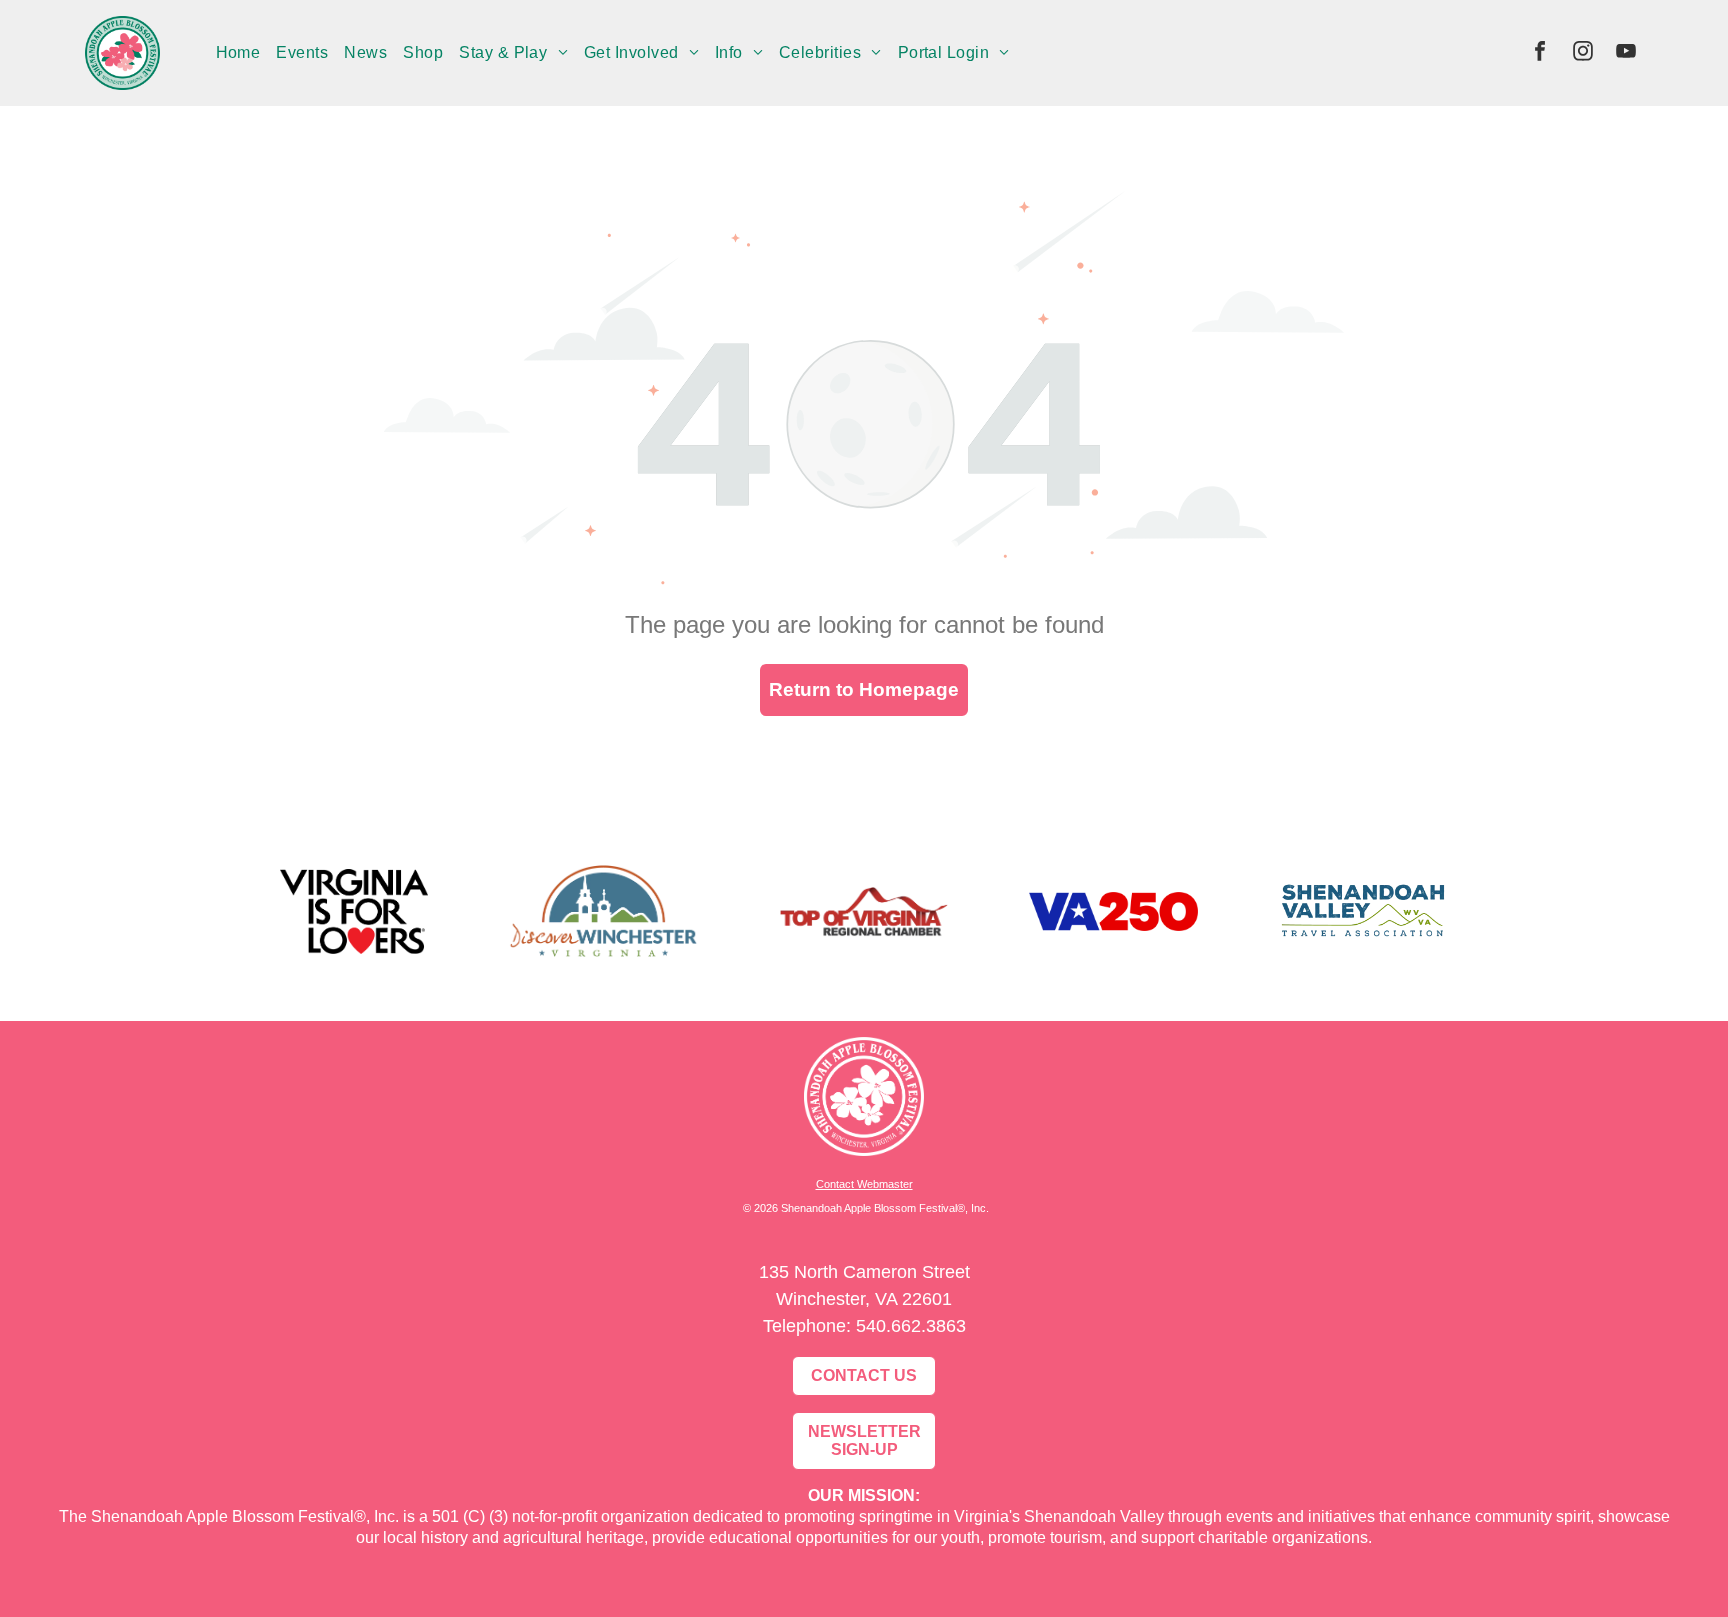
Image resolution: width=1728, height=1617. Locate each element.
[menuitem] (238, 53)
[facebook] (1540, 53)
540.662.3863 (911, 1326)
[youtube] (1626, 53)
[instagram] (1583, 53)
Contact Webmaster (864, 1184)
